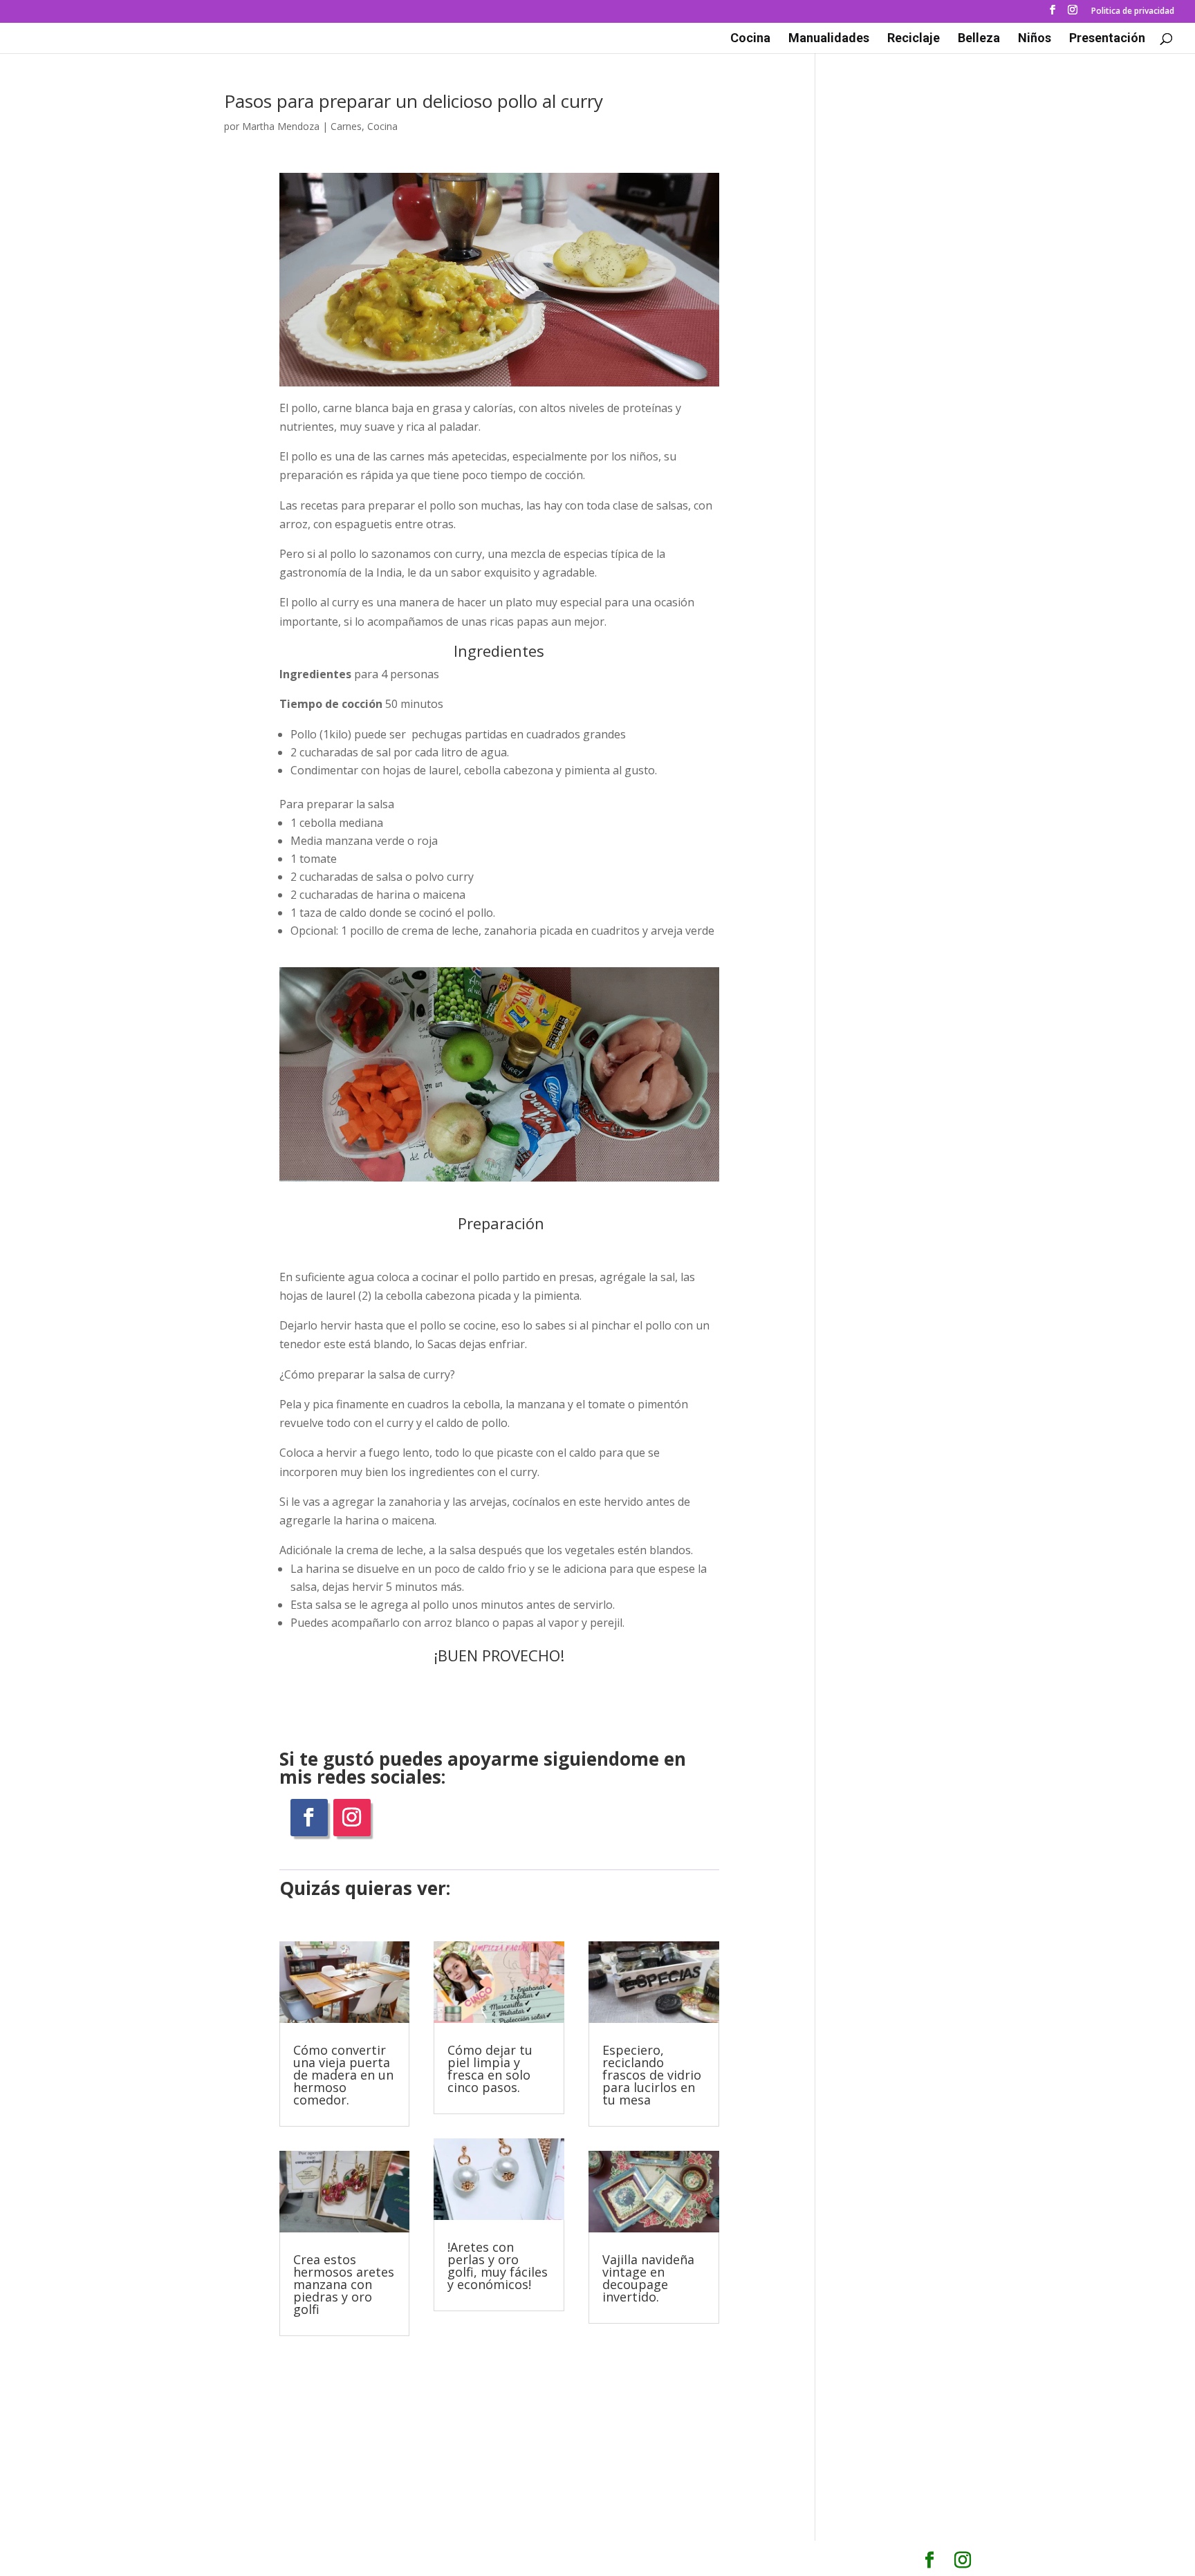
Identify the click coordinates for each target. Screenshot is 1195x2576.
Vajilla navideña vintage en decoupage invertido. (648, 2278)
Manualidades (829, 39)
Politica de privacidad (1133, 12)
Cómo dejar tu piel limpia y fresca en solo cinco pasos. (490, 2069)
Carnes (346, 126)
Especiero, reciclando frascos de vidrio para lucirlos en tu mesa (652, 2075)
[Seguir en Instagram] (352, 1818)
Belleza (979, 39)
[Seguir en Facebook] (309, 1818)
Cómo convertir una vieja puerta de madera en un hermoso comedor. (343, 2075)
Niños (1035, 39)
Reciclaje (914, 39)
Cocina (750, 39)
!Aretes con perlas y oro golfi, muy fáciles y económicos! (498, 2266)
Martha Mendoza (281, 126)
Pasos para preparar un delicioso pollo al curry (414, 101)
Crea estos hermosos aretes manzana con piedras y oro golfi (344, 2284)
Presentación (1107, 39)
